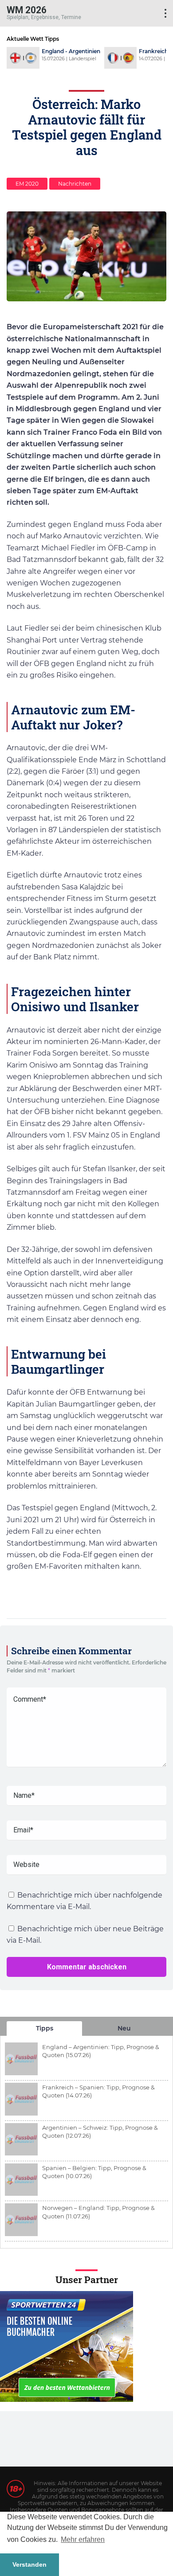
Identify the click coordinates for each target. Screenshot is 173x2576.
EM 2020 (27, 184)
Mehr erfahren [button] (83, 2539)
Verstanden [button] (29, 2564)
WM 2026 (27, 10)
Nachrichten (75, 184)
